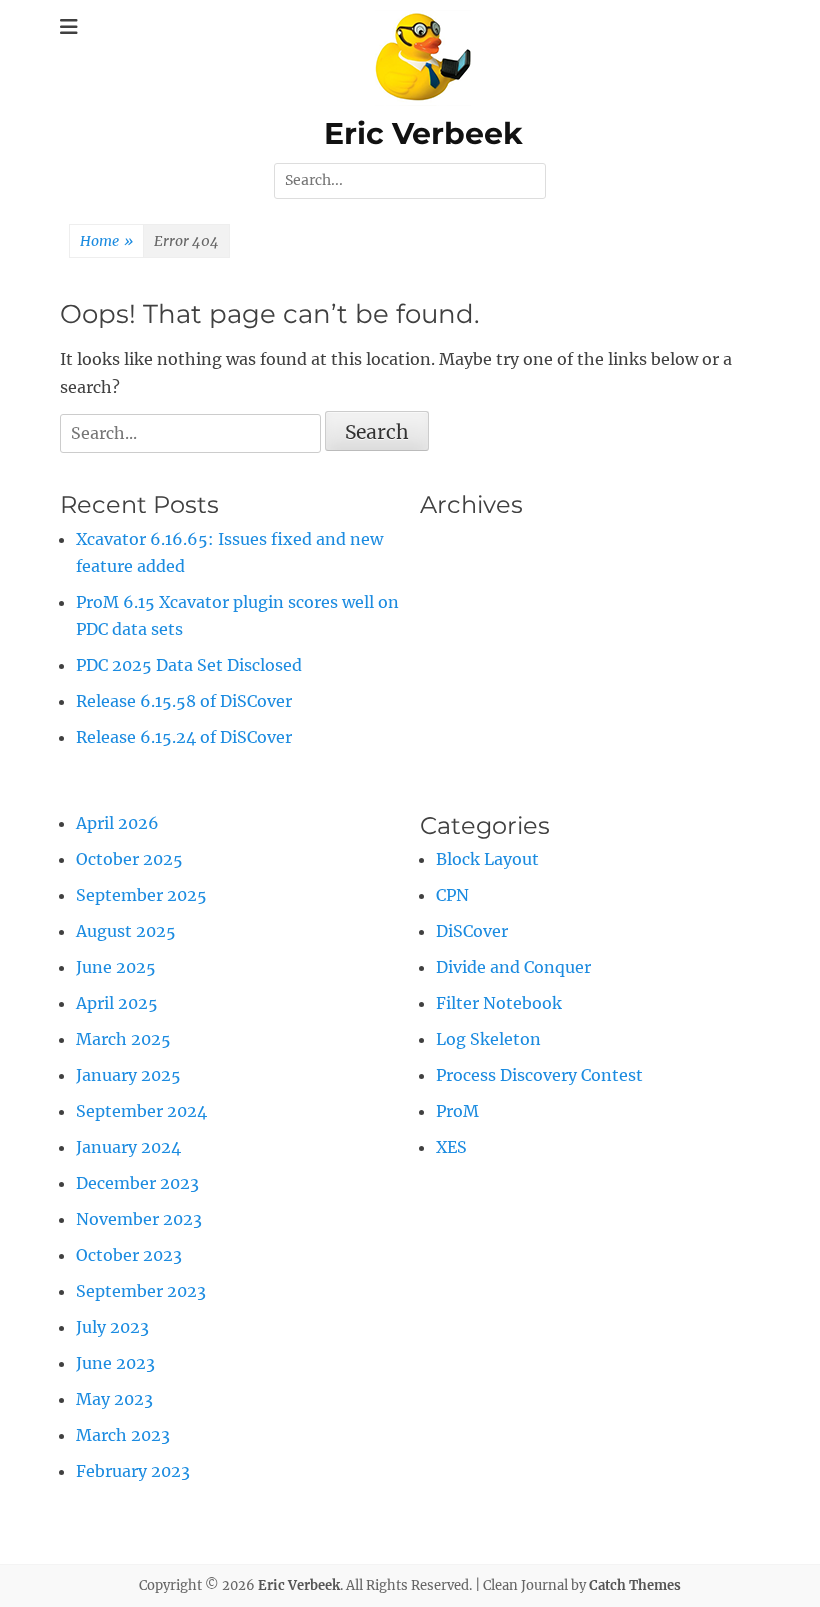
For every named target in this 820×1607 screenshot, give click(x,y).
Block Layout (487, 859)
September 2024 (141, 1111)
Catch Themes (635, 1585)
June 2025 (116, 967)
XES (451, 1147)
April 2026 (117, 823)
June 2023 (115, 1363)
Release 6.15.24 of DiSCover (184, 737)
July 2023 (112, 1327)
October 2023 (129, 1255)
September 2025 (141, 895)
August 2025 (126, 931)
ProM (457, 1111)
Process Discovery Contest (539, 1075)
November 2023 (139, 1219)
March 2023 (123, 1435)
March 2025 (123, 1039)
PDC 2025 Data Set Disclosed (189, 665)
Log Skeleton (488, 1039)
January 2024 (128, 1147)
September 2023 (141, 1291)
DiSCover (472, 931)
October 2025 (129, 859)
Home (106, 241)
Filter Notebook (499, 1003)
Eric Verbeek (423, 133)
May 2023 (114, 1399)
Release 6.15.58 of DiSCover (184, 701)
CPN (452, 895)
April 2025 (117, 1003)
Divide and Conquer (513, 967)
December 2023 (137, 1183)
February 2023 (133, 1471)
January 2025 (128, 1075)
